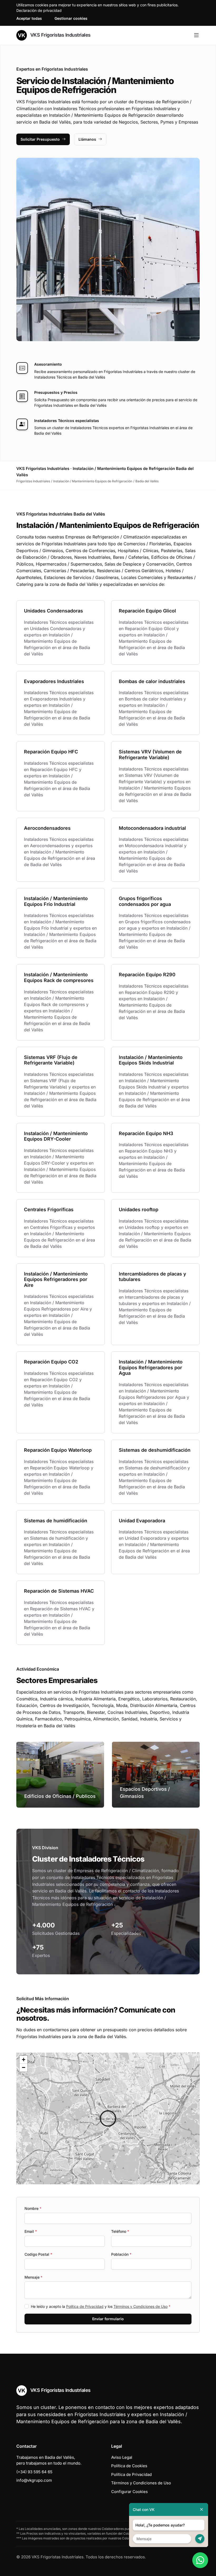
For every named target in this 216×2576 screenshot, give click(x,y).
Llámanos (87, 139)
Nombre (33, 2208)
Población (121, 2254)
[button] (108, 2118)
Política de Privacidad (85, 2306)
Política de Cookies (129, 2466)
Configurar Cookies (129, 2492)
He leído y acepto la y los (101, 2306)
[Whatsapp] (200, 2560)
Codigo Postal (38, 2254)
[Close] (202, 2509)
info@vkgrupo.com (34, 2480)
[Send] (200, 2539)
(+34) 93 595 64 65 (34, 2472)
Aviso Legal (122, 2457)
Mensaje (33, 2277)
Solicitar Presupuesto (40, 139)
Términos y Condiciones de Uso (141, 2306)
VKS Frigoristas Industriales (60, 35)
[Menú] (196, 35)
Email (31, 2231)
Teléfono (120, 2231)
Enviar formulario (108, 2319)
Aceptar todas (29, 18)
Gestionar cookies (71, 18)
